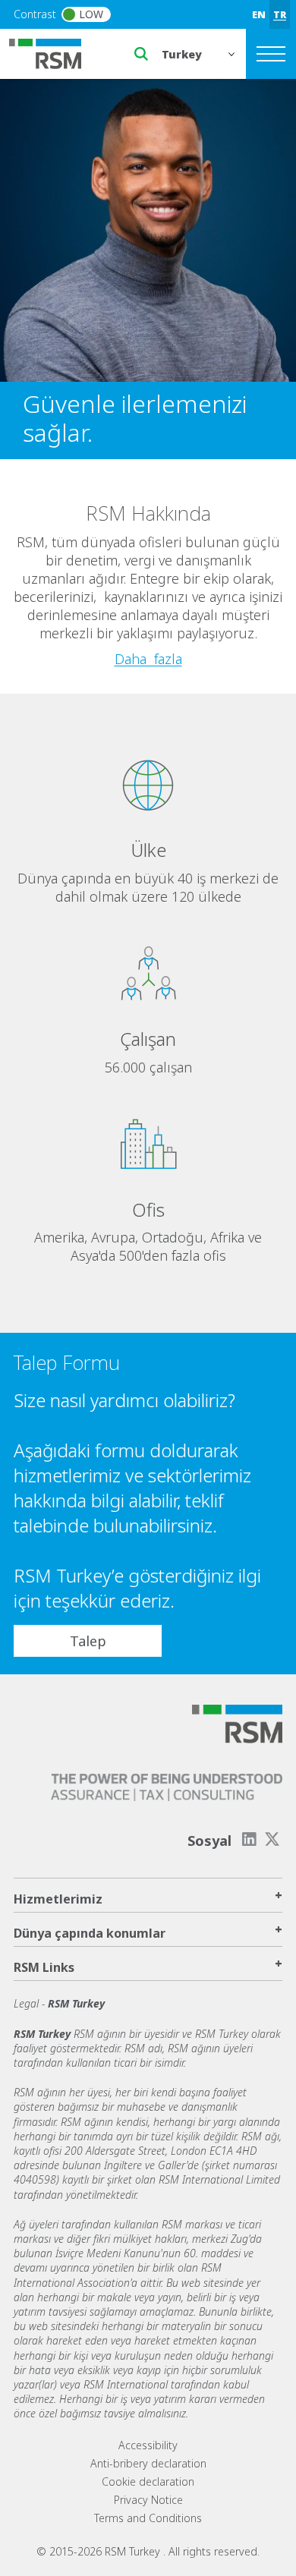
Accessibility (148, 2445)
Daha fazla (148, 659)
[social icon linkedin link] (249, 1839)
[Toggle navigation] (271, 54)
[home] (55, 52)
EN (259, 14)
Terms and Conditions (148, 2518)
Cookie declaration (148, 2482)
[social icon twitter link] (272, 1839)
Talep (88, 1640)
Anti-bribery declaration (148, 2463)
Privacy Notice (148, 2500)
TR (280, 14)
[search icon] (141, 54)
